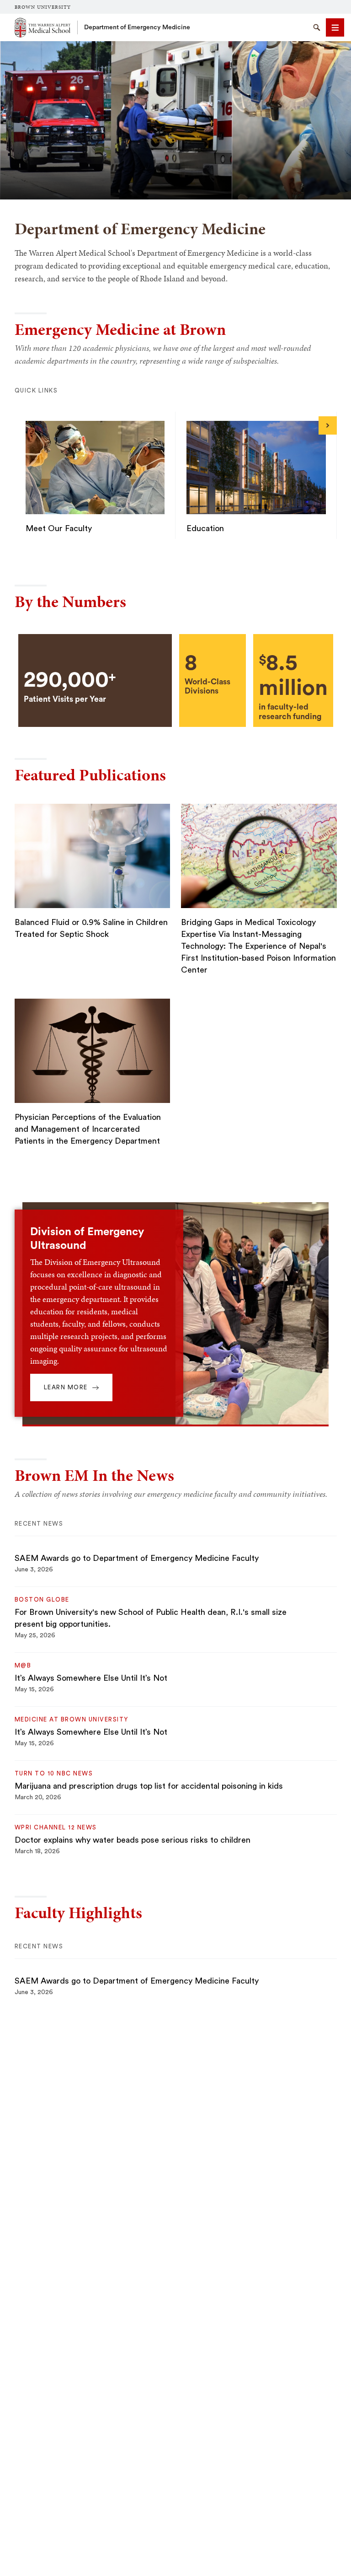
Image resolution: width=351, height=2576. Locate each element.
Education (205, 528)
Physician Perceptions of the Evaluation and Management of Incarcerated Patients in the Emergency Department (88, 1129)
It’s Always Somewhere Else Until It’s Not (91, 1678)
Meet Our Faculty (59, 528)
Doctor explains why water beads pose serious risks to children (133, 1840)
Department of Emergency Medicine (137, 27)
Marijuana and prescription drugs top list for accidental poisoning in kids (149, 1786)
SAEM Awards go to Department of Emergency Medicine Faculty (137, 1558)
